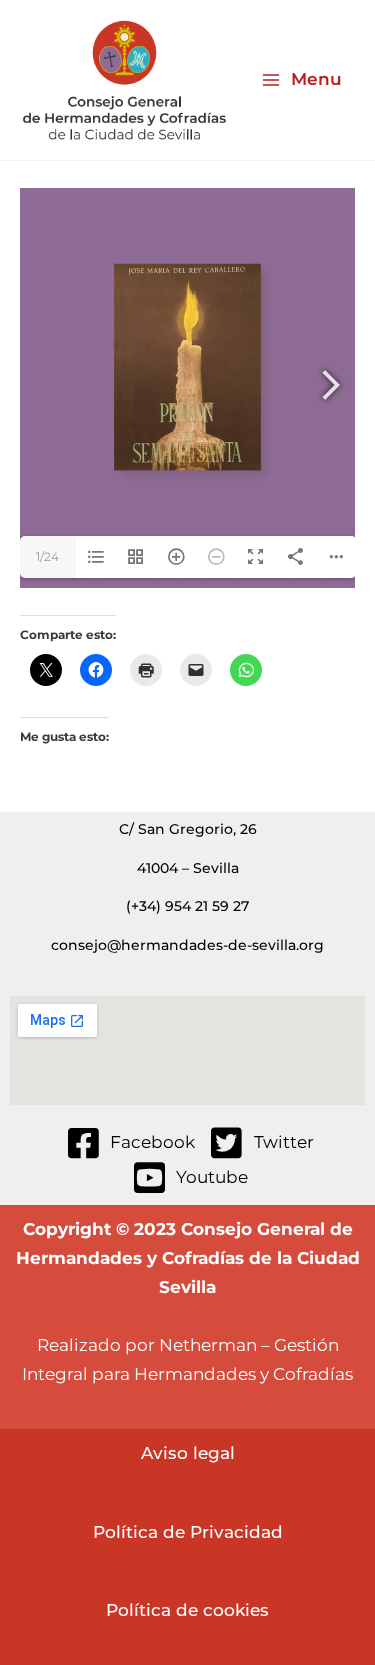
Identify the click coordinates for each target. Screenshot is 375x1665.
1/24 (47, 556)
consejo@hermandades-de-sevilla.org (187, 945)
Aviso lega (185, 1453)
